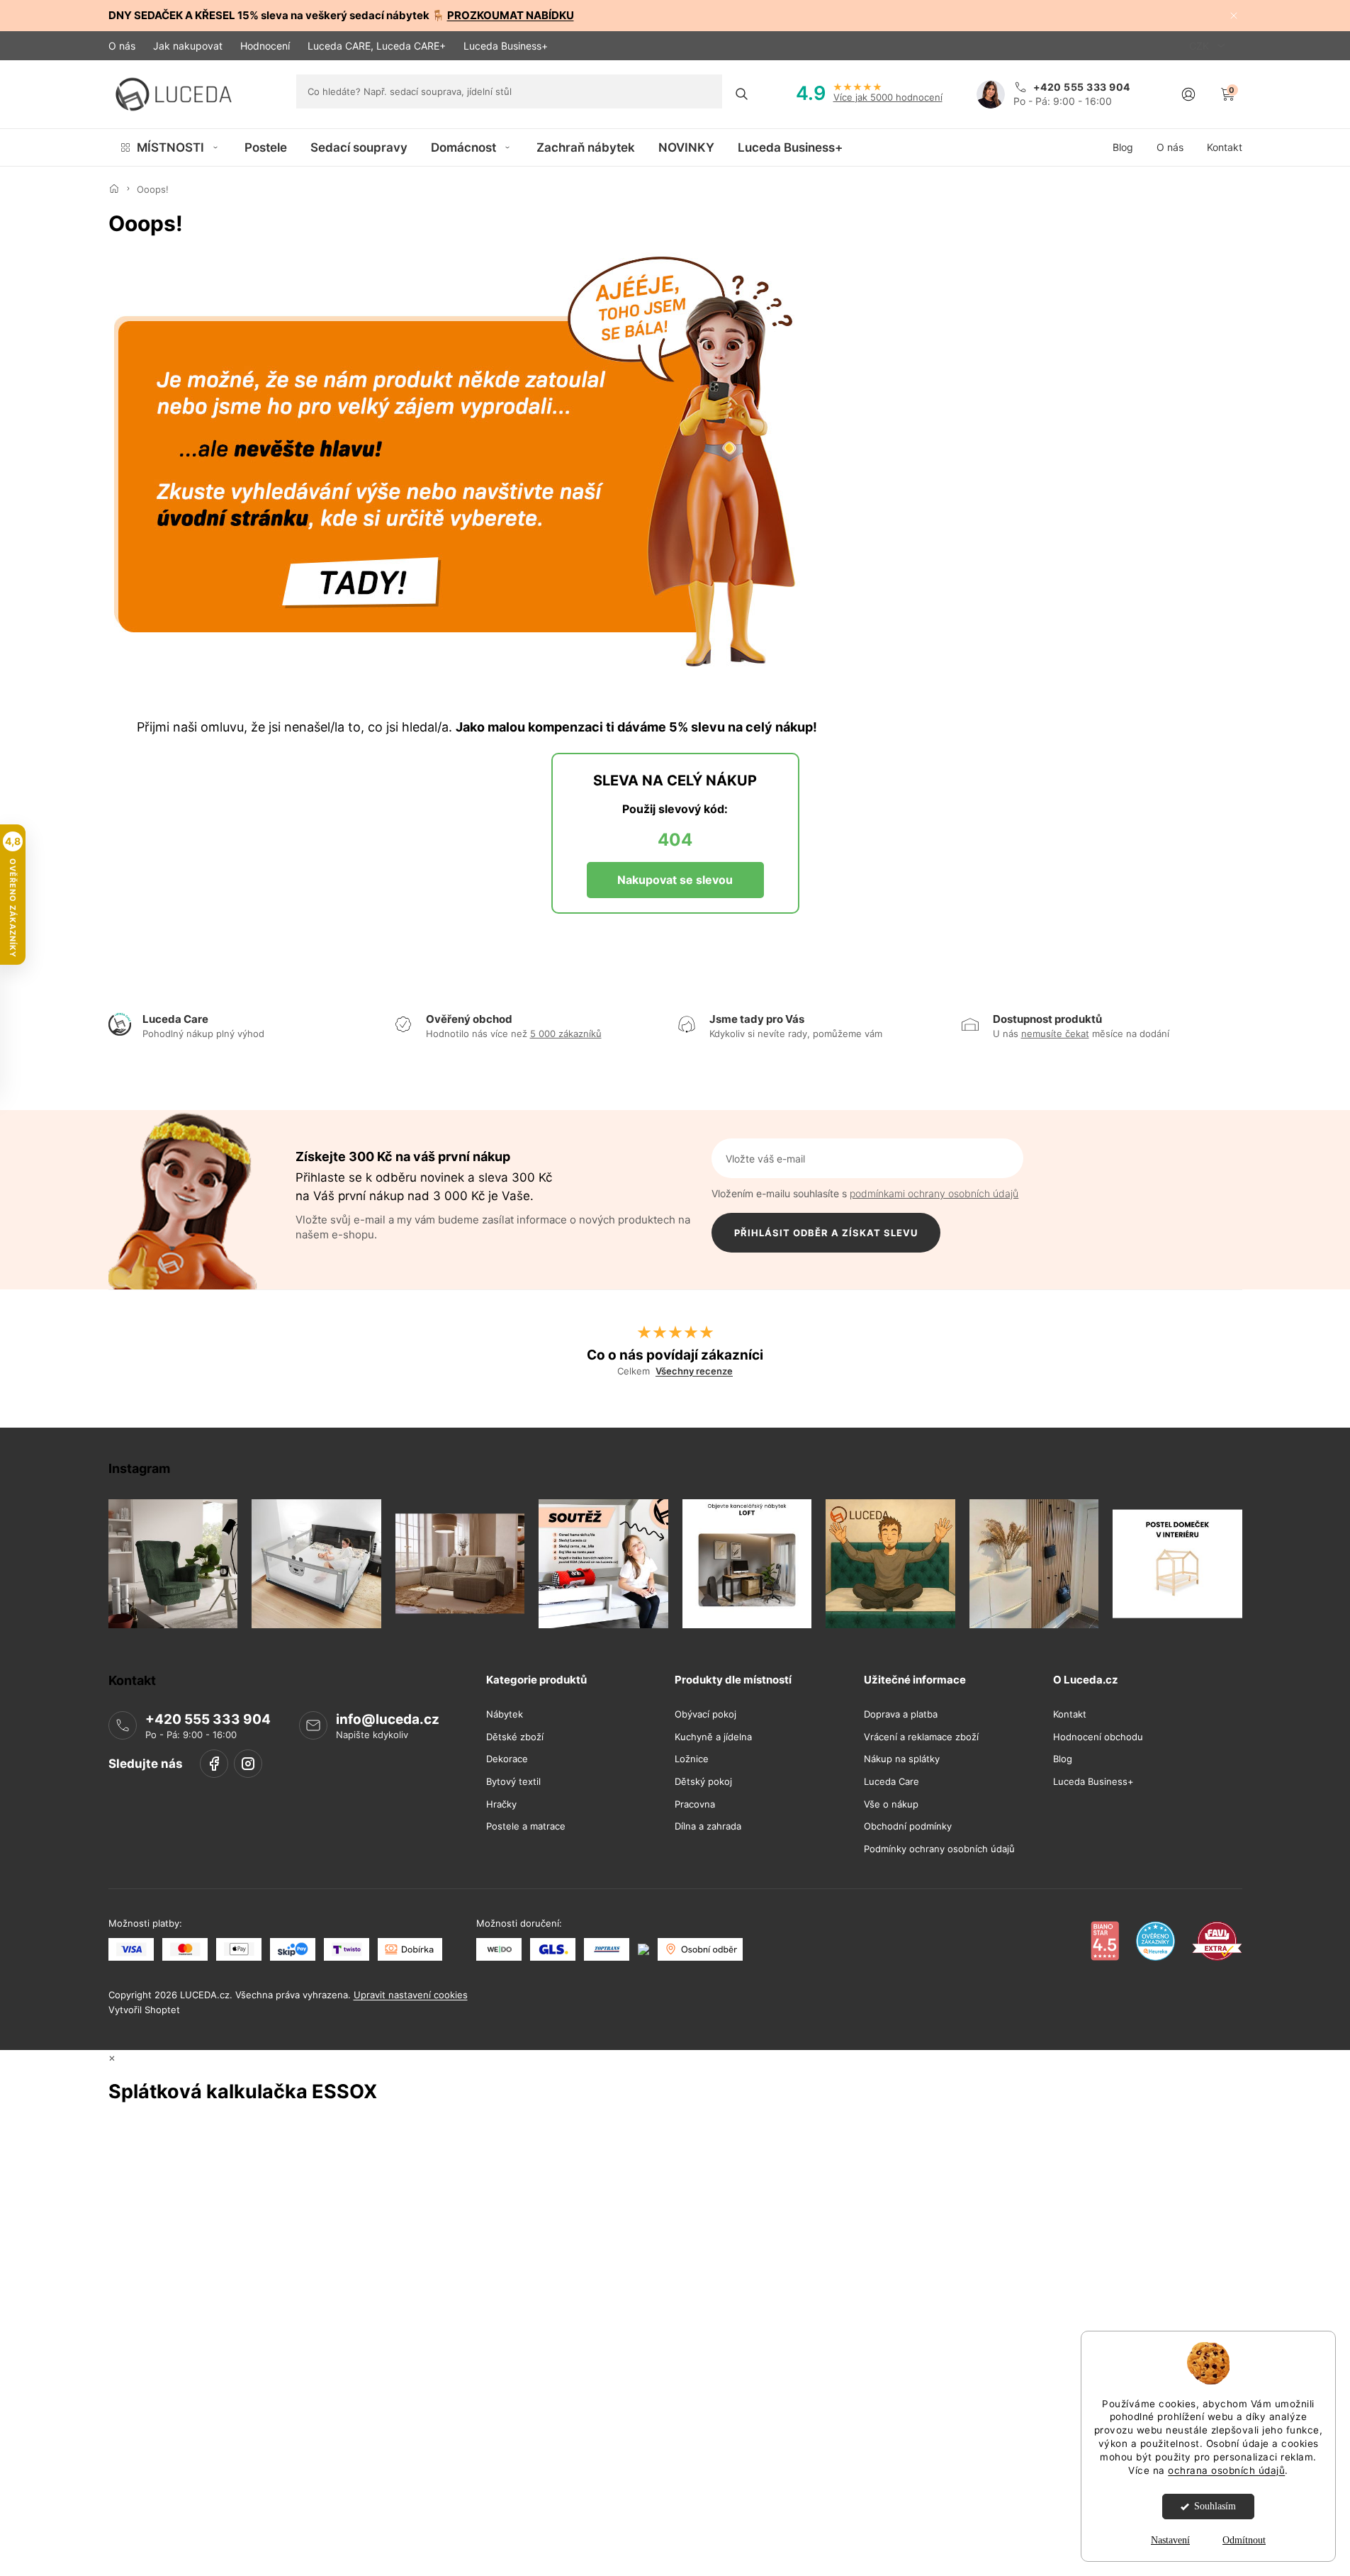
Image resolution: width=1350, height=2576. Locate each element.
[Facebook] (214, 1764)
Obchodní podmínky (908, 1826)
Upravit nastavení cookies (411, 1995)
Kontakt (1070, 1714)
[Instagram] (248, 1764)
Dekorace (507, 1760)
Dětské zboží (515, 1737)
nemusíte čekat (1055, 1034)
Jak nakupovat (188, 46)
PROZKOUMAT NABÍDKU (511, 15)
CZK (1200, 46)
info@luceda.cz (388, 1719)
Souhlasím (1215, 2506)
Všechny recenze (694, 1371)
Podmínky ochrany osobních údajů (939, 1849)
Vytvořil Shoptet (144, 2010)
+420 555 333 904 (208, 1719)
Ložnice (692, 1760)
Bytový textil (513, 1782)
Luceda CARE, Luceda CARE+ (377, 46)
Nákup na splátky (902, 1760)
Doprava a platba (901, 1714)
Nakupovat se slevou (675, 880)
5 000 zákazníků (566, 1034)
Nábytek (505, 1714)
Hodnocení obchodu (1098, 1737)
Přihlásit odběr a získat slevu (826, 1233)
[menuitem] (170, 147)
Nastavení (1170, 2540)
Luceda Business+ (506, 46)
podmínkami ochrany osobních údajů (934, 1193)
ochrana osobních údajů (1226, 2470)
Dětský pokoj (703, 1782)
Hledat (742, 94)
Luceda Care (891, 1782)
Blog (1063, 1760)
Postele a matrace (526, 1826)
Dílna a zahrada (708, 1826)
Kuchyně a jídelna (713, 1737)
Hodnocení (265, 46)
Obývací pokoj (705, 1714)
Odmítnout (1244, 2540)
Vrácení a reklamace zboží (921, 1737)
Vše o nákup (891, 1804)
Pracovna (695, 1804)
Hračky (501, 1804)
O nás (122, 46)
